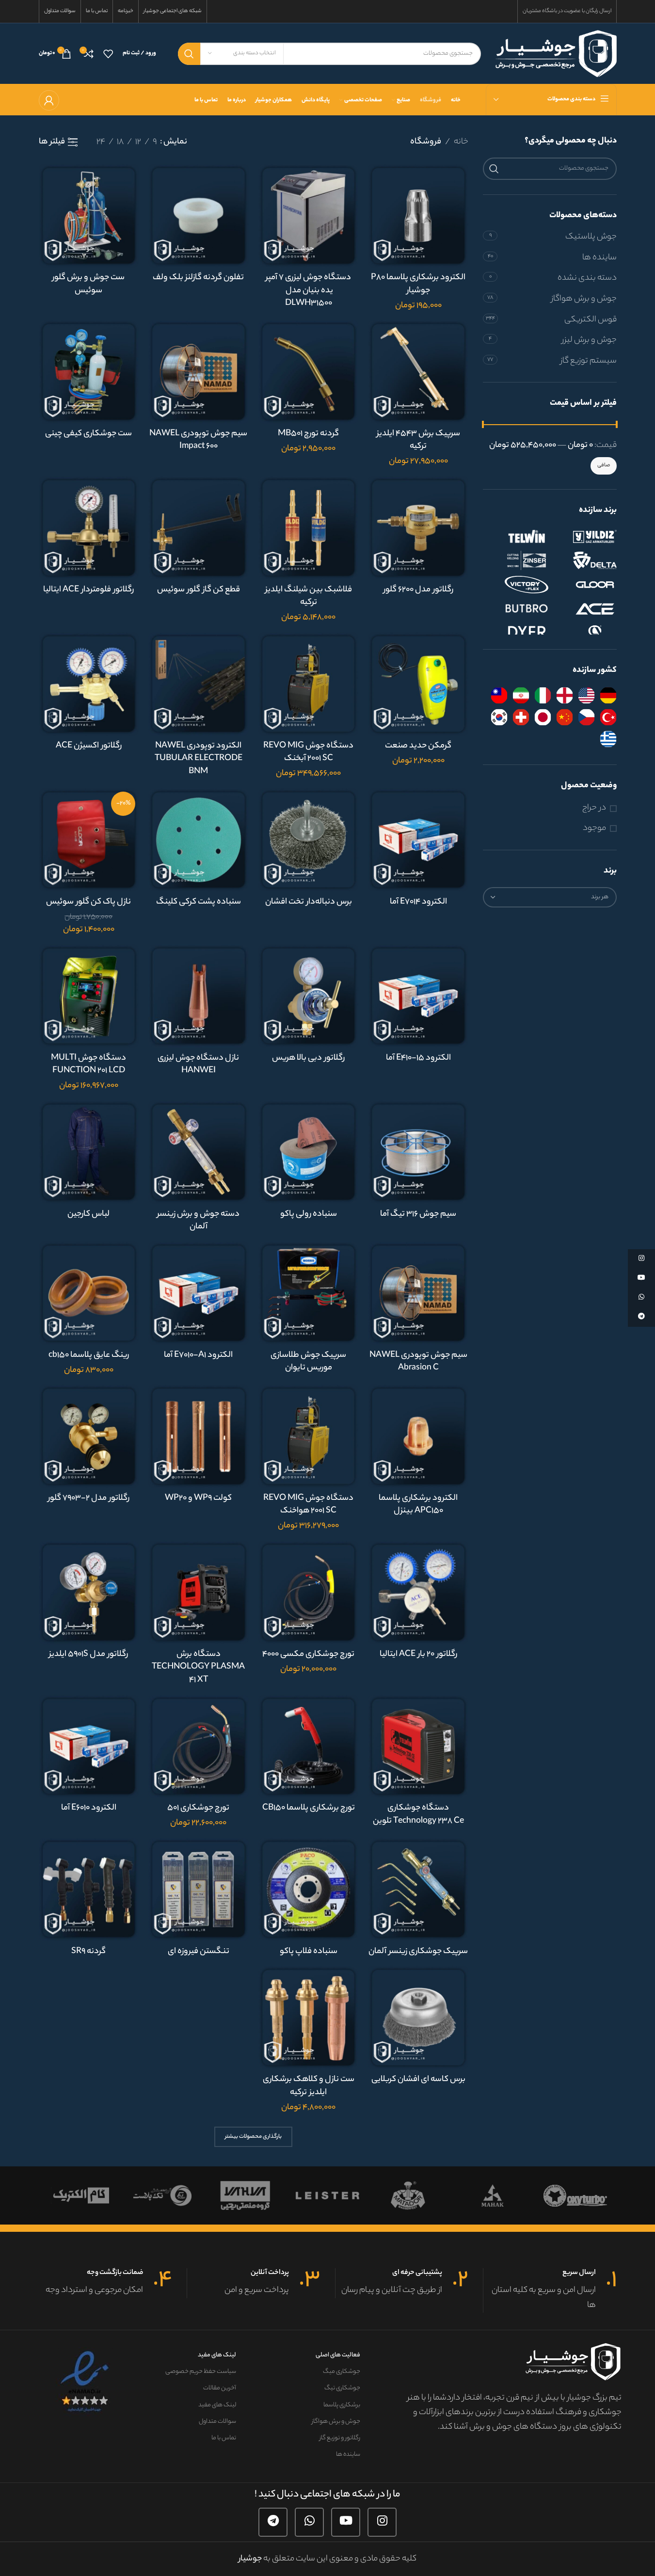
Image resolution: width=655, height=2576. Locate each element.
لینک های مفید (217, 2355)
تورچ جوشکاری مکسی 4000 (308, 1654)
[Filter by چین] (565, 717)
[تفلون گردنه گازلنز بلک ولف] (199, 215)
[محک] (493, 2195)
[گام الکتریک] (80, 2195)
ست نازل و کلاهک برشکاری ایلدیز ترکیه (309, 2086)
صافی (604, 465)
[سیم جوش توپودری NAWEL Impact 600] (199, 372)
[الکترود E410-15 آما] (418, 996)
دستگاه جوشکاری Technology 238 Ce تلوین (418, 1815)
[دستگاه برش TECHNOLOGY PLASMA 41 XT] (199, 1592)
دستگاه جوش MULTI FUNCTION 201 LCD (88, 1065)
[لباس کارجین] (89, 1152)
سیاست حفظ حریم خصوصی (201, 2372)
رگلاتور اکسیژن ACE (89, 746)
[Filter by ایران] (521, 695)
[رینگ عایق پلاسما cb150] (89, 1293)
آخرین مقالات (220, 2388)
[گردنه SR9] (89, 1889)
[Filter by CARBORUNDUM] (585, 633)
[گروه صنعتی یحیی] (245, 2195)
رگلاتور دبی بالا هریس (308, 1058)
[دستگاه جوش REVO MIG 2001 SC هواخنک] (309, 1436)
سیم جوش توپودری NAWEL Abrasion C (418, 1362)
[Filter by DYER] (517, 633)
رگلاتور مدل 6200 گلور (418, 590)
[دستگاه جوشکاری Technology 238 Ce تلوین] (418, 1746)
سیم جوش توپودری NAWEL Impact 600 (198, 440)
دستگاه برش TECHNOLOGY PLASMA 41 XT (198, 1667)
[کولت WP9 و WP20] (199, 1436)
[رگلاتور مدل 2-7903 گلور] (89, 1436)
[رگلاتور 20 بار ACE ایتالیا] (418, 1592)
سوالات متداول (217, 2422)
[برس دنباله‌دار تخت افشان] (309, 840)
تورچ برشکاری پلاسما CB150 (309, 1808)
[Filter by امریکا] (586, 695)
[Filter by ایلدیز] (585, 536)
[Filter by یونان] (608, 739)
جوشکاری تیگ (342, 2388)
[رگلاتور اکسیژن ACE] (89, 684)
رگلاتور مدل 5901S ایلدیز (88, 1654)
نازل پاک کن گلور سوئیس (88, 902)
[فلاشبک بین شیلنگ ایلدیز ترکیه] (309, 528)
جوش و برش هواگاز (584, 299)
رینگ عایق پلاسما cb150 (89, 1355)
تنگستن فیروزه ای (199, 1952)
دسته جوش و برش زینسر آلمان (198, 1221)
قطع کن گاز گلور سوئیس (199, 590)
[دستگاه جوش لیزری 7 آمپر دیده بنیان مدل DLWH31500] (309, 215)
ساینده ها (599, 258)
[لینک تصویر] (86, 2382)
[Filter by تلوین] (517, 536)
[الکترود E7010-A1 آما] (199, 1293)
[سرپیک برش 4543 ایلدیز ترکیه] (418, 372)
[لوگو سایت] (556, 53)
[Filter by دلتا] (585, 560)
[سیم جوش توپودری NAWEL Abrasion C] (418, 1293)
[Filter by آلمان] (608, 695)
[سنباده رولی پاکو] (309, 1152)
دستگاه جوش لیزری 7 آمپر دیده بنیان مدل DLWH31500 (308, 291)
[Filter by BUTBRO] (517, 609)
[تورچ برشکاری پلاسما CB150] (309, 1746)
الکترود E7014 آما (418, 902)
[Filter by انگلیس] (565, 695)
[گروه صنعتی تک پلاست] (162, 2195)
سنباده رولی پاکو (309, 1214)
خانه (461, 142)
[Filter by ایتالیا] (543, 695)
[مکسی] (575, 2195)
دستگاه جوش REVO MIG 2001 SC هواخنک (308, 1505)
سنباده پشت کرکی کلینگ (199, 902)
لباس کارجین (88, 1214)
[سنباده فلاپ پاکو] (309, 1889)
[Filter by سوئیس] (521, 717)
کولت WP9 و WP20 (198, 1498)
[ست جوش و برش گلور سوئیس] (89, 215)
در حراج (594, 808)
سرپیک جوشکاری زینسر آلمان (418, 1952)
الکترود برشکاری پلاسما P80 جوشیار (418, 284)
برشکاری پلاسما (342, 2405)
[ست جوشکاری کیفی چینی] (89, 372)
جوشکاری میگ (341, 2372)
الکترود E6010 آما (89, 1808)
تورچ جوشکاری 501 (198, 1808)
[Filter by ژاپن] (543, 717)
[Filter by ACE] (585, 609)
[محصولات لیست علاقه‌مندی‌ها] (108, 54)
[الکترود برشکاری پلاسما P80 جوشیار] (418, 215)
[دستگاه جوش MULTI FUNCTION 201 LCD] (89, 996)
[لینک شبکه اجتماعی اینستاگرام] (382, 2522)
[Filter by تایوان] (499, 695)
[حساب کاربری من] (49, 100)
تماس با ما (224, 2438)
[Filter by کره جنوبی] (499, 717)
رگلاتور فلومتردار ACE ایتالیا (88, 590)
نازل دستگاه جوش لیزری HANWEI (198, 1065)
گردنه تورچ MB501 (308, 434)
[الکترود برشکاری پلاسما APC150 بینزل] (418, 1436)
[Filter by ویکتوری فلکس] (517, 585)
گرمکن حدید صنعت (418, 746)
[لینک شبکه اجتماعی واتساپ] (309, 2522)
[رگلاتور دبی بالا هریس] (309, 996)
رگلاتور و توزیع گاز (340, 2438)
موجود (594, 829)
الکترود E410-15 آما (418, 1058)
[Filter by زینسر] (517, 560)
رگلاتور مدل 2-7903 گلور (89, 1498)
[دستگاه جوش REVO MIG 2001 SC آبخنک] (309, 684)
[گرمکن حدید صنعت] (418, 684)
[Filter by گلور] (585, 585)
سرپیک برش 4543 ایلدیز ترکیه (418, 440)
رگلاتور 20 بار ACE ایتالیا (418, 1654)
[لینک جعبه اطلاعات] (550, 2290)
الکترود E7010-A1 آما (198, 1355)
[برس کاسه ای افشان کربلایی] (418, 2017)
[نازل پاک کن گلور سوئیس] (89, 840)
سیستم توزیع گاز (589, 361)
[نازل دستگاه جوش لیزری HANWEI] (199, 996)
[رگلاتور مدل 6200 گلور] (418, 528)
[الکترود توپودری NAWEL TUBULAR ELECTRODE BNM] (199, 684)
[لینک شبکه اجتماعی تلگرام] (273, 2522)
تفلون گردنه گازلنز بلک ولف (198, 278)
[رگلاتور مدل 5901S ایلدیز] (89, 1592)
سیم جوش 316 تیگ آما (418, 1214)
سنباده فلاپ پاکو (309, 1952)
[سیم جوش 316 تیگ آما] (418, 1152)
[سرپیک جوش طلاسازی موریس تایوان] (309, 1293)
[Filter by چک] (586, 717)
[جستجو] (189, 54)
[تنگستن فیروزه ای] (199, 1889)
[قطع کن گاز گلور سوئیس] (199, 528)
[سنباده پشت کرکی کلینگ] (199, 840)
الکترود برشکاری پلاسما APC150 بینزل (418, 1505)
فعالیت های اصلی (338, 2355)
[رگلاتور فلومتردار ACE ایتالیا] (89, 528)
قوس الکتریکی (591, 320)
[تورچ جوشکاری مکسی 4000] (309, 1592)
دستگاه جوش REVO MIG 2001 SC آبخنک (308, 753)
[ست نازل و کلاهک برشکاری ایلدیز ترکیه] (309, 2017)
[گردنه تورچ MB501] (309, 372)
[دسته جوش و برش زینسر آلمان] (199, 1152)
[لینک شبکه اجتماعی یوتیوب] (346, 2522)
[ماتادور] (410, 2195)
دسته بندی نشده (587, 278)
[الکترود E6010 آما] (89, 1746)
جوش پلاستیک (591, 237)
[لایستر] (327, 2195)
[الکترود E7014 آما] (418, 840)
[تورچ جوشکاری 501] (199, 1746)
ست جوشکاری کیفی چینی (88, 434)
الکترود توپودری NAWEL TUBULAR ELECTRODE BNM (199, 759)
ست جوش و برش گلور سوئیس (88, 284)
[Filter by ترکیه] (608, 717)
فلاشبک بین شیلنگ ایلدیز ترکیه (309, 596)
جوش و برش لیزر (589, 340)
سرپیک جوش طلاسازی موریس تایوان (308, 1362)
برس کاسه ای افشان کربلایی (418, 2080)
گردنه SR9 (88, 1952)
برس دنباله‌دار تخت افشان (309, 902)
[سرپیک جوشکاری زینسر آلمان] (418, 1889)
